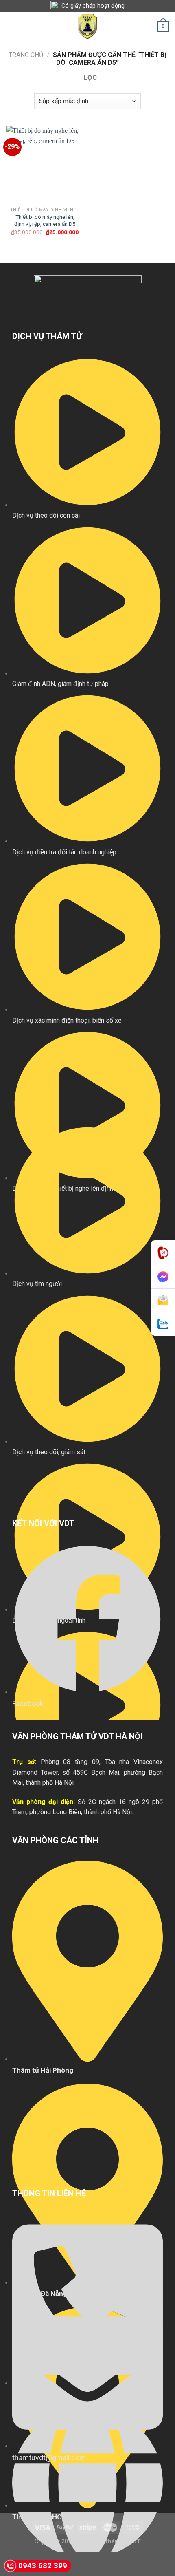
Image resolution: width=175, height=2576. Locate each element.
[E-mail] (163, 1301)
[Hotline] (163, 1253)
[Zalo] (163, 1324)
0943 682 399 (43, 2566)
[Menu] (11, 26)
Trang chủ (26, 55)
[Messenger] (163, 1277)
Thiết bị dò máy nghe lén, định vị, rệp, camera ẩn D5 (45, 221)
